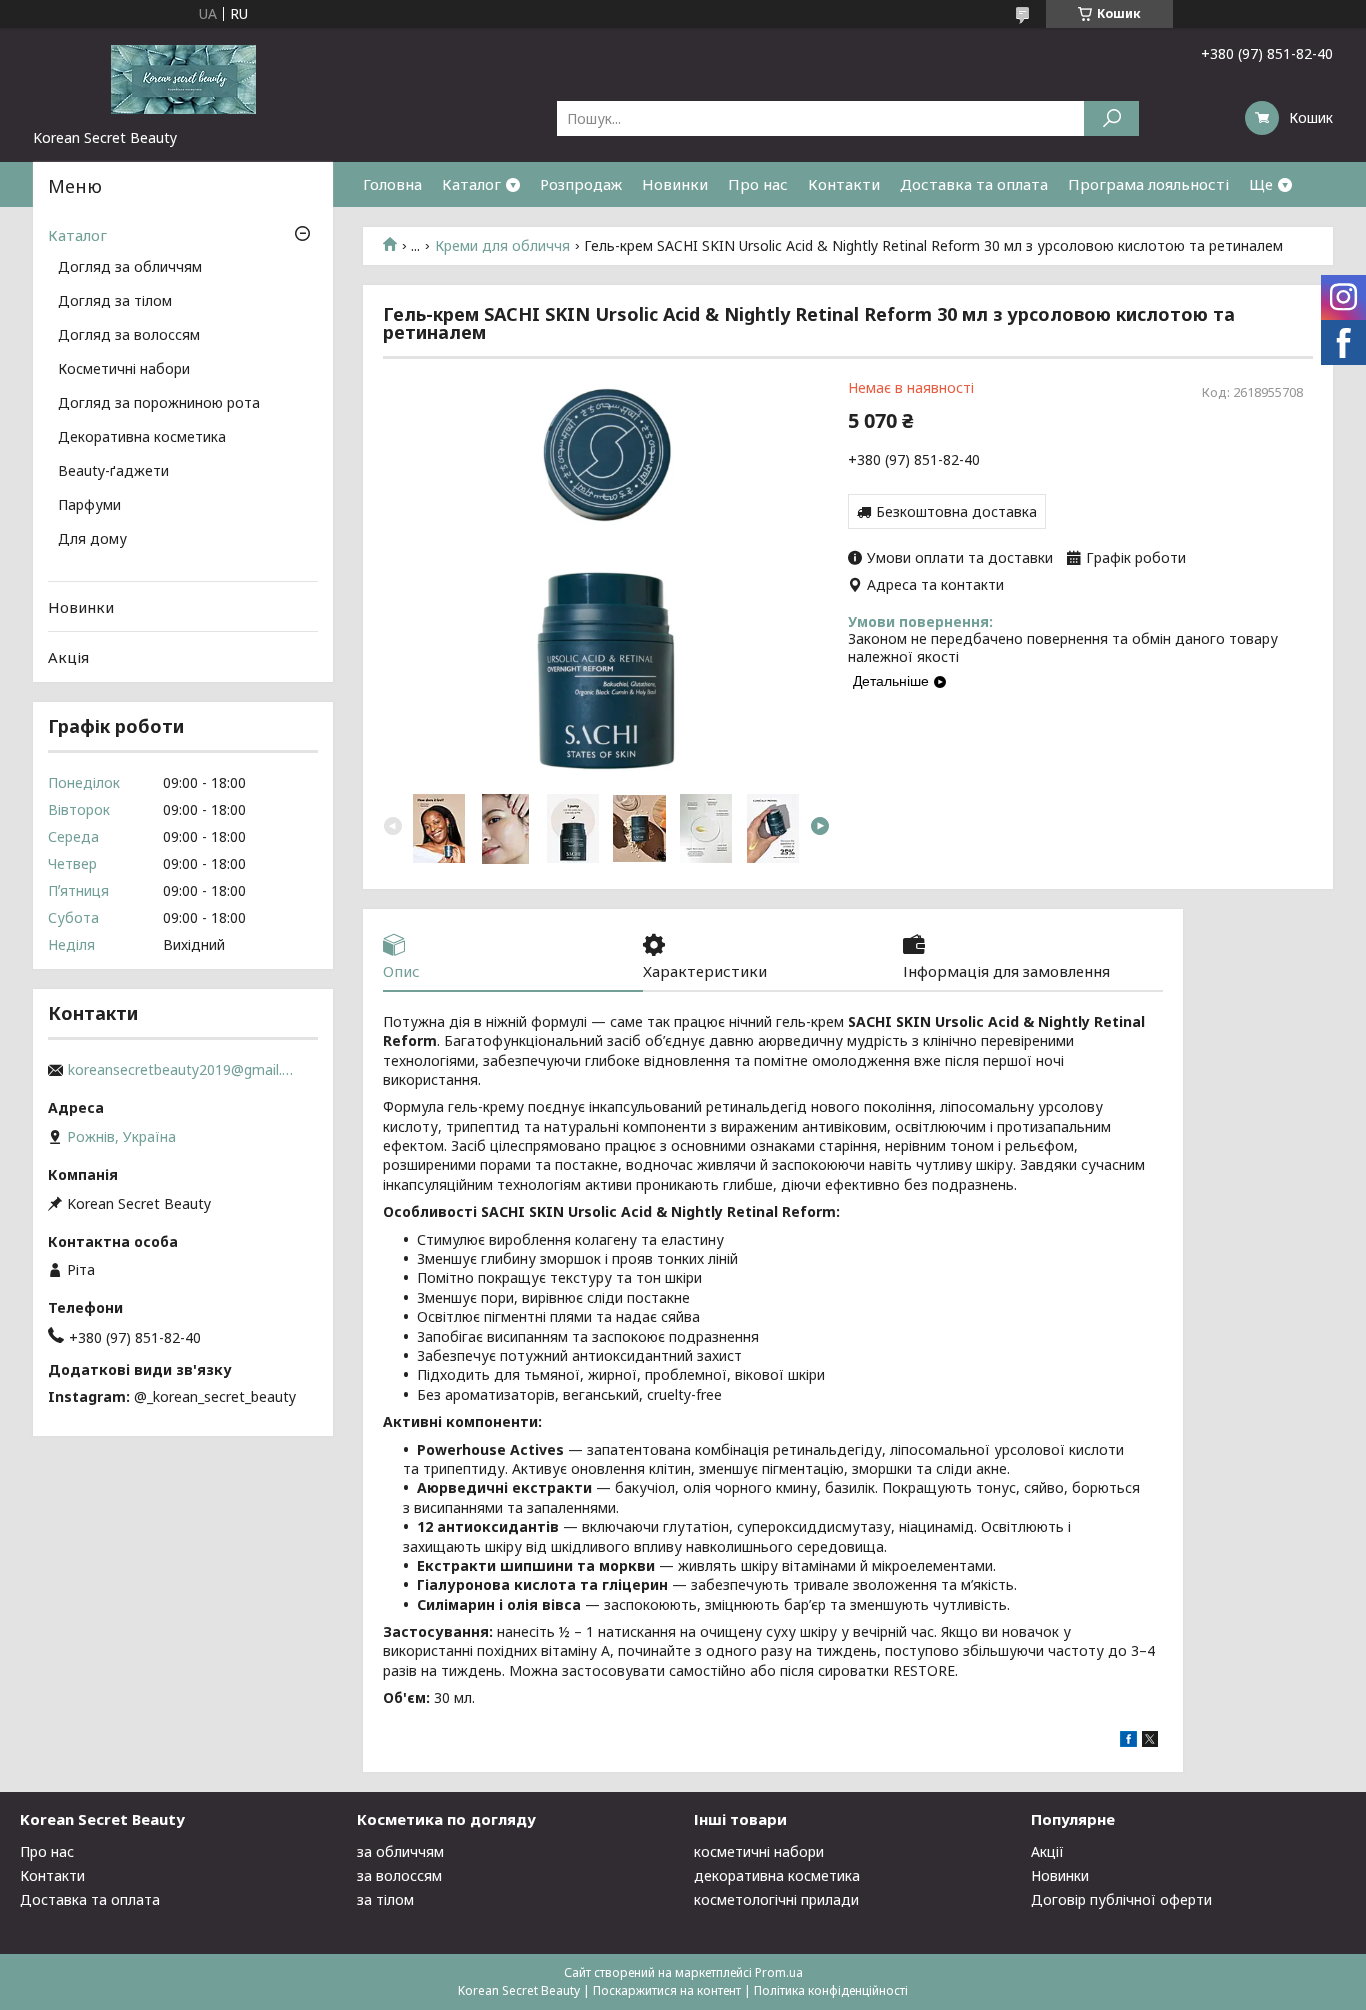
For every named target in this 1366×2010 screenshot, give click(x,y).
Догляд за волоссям (129, 336)
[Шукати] (1111, 118)
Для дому (92, 540)
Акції (1047, 1851)
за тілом (385, 1899)
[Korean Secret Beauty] (183, 78)
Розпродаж (581, 184)
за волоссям (399, 1875)
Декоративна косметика (142, 438)
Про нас (758, 184)
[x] (1150, 1741)
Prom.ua (779, 1972)
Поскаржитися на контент (667, 1990)
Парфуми (89, 506)
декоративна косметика (777, 1875)
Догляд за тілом (115, 302)
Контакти (844, 184)
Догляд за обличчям (130, 268)
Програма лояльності (1148, 184)
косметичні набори (759, 1851)
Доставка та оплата (974, 184)
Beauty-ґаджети (113, 472)
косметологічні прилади (776, 1899)
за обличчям (400, 1851)
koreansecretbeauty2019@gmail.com (183, 1070)
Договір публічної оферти (1121, 1899)
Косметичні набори (124, 370)
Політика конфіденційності (831, 1990)
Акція (68, 657)
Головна (392, 184)
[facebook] (1128, 1741)
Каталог (471, 184)
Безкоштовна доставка (956, 511)
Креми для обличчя (502, 246)
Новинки (675, 184)
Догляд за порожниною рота (159, 404)
